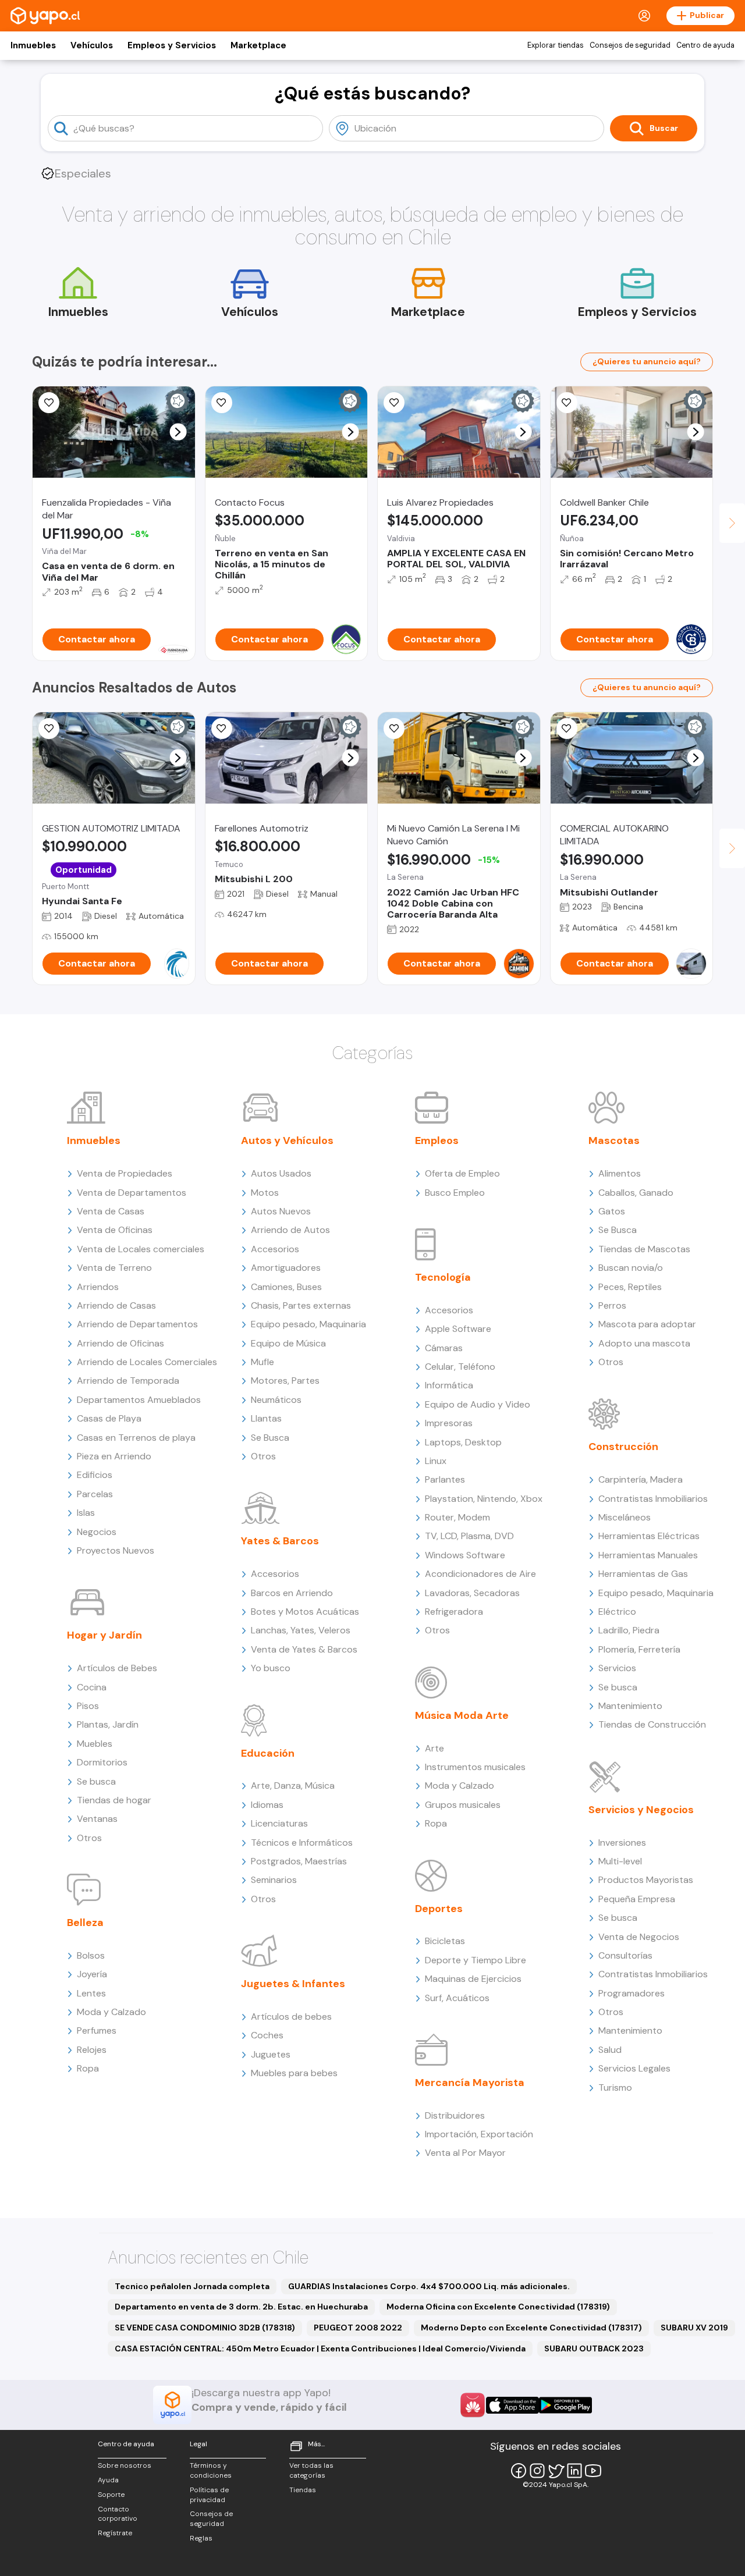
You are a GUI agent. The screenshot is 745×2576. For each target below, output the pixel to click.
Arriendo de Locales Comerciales (147, 1362)
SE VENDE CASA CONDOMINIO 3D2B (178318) (205, 2328)
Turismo (615, 2088)
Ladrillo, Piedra (629, 1630)
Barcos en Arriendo (292, 1593)
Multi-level (620, 1861)
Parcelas (95, 1494)
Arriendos (98, 1287)
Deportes (439, 1909)
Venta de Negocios (639, 1937)
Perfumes (97, 2030)
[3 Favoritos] (567, 729)
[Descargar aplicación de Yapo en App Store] (512, 2405)
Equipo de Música (288, 1343)
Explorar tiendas (556, 45)
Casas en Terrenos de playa (136, 1438)
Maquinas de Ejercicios (473, 1979)
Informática (449, 1385)
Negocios (97, 1532)
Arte (434, 1748)
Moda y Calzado (111, 2012)
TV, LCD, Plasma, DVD (469, 1536)
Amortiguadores (286, 1268)
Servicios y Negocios (641, 1810)
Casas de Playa (109, 1418)
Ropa (88, 2068)
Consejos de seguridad (630, 45)
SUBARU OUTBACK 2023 (594, 2348)
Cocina (92, 1687)
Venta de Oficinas (115, 1230)
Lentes (91, 1993)
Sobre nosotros (125, 2465)
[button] (178, 432)
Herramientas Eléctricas (649, 1536)
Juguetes (271, 2054)
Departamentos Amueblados (139, 1400)
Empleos (437, 1140)
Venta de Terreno (114, 1268)
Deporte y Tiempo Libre (476, 1960)
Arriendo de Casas (116, 1305)
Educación (268, 1753)
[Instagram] (537, 2471)
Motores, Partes (285, 1381)
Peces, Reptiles (630, 1287)
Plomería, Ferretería (639, 1649)
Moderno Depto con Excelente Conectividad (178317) (531, 2328)
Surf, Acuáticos (457, 1998)
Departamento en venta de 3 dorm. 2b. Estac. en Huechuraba (241, 2307)
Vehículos (92, 45)
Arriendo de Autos (290, 1230)
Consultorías (625, 1955)
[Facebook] (519, 2471)
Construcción (623, 1447)
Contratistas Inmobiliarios (653, 1499)
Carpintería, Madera (641, 1479)
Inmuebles (33, 45)
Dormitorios (102, 1762)
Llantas (266, 1418)
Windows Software (465, 1555)
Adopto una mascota (644, 1343)
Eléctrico (617, 1612)
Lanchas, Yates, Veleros (301, 1630)
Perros (612, 1305)
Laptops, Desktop (463, 1442)
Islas (86, 1513)
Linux (436, 1461)
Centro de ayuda (705, 45)
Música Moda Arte (462, 1715)
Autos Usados (281, 1173)
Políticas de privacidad (209, 2495)
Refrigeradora (454, 1612)
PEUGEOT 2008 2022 (358, 2328)
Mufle (262, 1362)
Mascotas (614, 1140)
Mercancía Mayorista (470, 2083)
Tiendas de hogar (114, 1800)
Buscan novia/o (631, 1268)
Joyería (92, 1974)
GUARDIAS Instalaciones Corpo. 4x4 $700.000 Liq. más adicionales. (429, 2286)
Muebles (95, 1744)
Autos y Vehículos (287, 1140)
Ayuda (108, 2480)
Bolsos (91, 1955)
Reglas (201, 2538)
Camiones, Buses (286, 1287)
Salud (610, 2050)
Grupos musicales (463, 1805)
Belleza (85, 1923)
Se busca (96, 1781)
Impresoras (449, 1423)
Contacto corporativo (118, 2514)
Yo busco (271, 1668)
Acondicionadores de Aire (480, 1574)
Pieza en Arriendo (114, 1456)
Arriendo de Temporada (128, 1381)
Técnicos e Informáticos (302, 1843)
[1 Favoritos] (222, 403)
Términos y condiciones (211, 2470)
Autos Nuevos (281, 1211)
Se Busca (270, 1438)
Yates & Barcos (280, 1541)
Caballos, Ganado (636, 1193)
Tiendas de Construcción (652, 1724)
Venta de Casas (111, 1211)
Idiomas (267, 1805)
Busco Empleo (455, 1193)
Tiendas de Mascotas (644, 1249)
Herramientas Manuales (648, 1555)
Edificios (95, 1475)
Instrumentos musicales (475, 1767)
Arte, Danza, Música (293, 1786)
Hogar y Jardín (104, 1635)
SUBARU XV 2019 (694, 2328)
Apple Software (458, 1329)
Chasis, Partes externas (301, 1305)
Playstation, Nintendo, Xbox (484, 1499)
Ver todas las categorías (311, 2470)
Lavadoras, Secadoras (472, 1593)
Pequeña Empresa (637, 1899)
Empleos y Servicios (172, 45)
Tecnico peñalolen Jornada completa (192, 2286)
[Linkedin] (574, 2471)
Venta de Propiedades (125, 1173)
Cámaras (444, 1348)
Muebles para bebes (294, 2073)
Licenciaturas (279, 1823)
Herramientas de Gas (643, 1574)
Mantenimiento (630, 1706)
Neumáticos (276, 1400)
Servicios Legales (634, 2068)
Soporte (111, 2495)
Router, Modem (457, 1517)
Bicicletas (445, 1941)
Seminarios (274, 1880)
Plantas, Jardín (108, 1724)
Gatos (612, 1211)
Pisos (88, 1706)
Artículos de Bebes (117, 1668)
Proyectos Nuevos (116, 1550)
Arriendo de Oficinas (120, 1343)
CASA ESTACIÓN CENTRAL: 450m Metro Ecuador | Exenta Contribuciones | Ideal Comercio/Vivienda (320, 2348)
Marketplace (258, 45)
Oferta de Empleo (462, 1173)
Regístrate (115, 2533)
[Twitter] (556, 2471)
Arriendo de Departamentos (137, 1324)
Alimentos (620, 1173)
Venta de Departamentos (132, 1193)
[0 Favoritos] (49, 403)
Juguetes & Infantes (293, 1984)
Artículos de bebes (291, 2017)
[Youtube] (593, 2471)
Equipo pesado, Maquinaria (308, 1324)
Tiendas (303, 2490)
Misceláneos (625, 1517)
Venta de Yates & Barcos (304, 1649)
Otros (89, 1838)
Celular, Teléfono (460, 1367)
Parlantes (445, 1479)
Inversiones (622, 1843)
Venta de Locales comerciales (141, 1249)
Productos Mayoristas (646, 1880)
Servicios (617, 1668)
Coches (267, 2035)
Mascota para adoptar (647, 1324)
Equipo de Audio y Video (478, 1404)
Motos (265, 1193)
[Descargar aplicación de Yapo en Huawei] (473, 2405)
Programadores (632, 1993)
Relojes (92, 2050)
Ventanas (97, 1819)
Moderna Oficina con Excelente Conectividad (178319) (498, 2307)
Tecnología (443, 1277)
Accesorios (275, 1249)
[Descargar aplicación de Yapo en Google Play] (565, 2405)
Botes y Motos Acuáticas (305, 1612)
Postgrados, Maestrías (299, 1861)
